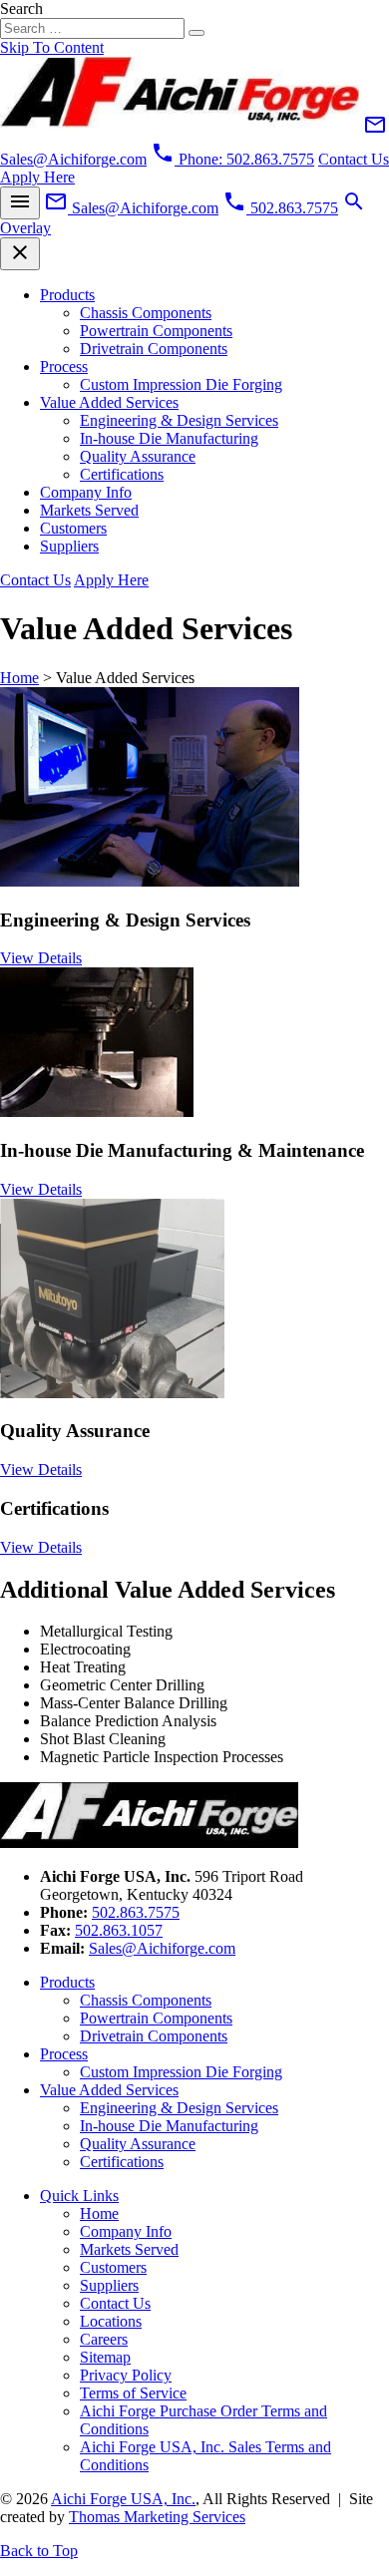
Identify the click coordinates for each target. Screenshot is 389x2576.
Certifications (122, 474)
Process (64, 367)
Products (67, 295)
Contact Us (115, 2303)
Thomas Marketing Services (157, 2517)
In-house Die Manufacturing (169, 438)
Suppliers (69, 546)
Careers (104, 2339)
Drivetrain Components (154, 349)
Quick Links (79, 2196)
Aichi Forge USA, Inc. (123, 2499)
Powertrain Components (156, 331)
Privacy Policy (126, 2375)
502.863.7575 (136, 1912)
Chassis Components (146, 313)
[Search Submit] (196, 33)
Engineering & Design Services (179, 420)
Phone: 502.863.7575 (232, 159)
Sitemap (105, 2357)
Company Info (86, 492)
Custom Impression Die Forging (181, 384)
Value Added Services (109, 402)
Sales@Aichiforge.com (162, 1948)
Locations (111, 2321)
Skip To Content (52, 47)
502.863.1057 (119, 1930)
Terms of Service (133, 2393)
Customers (73, 528)
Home (19, 678)
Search (21, 8)
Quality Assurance (138, 456)
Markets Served (89, 510)
